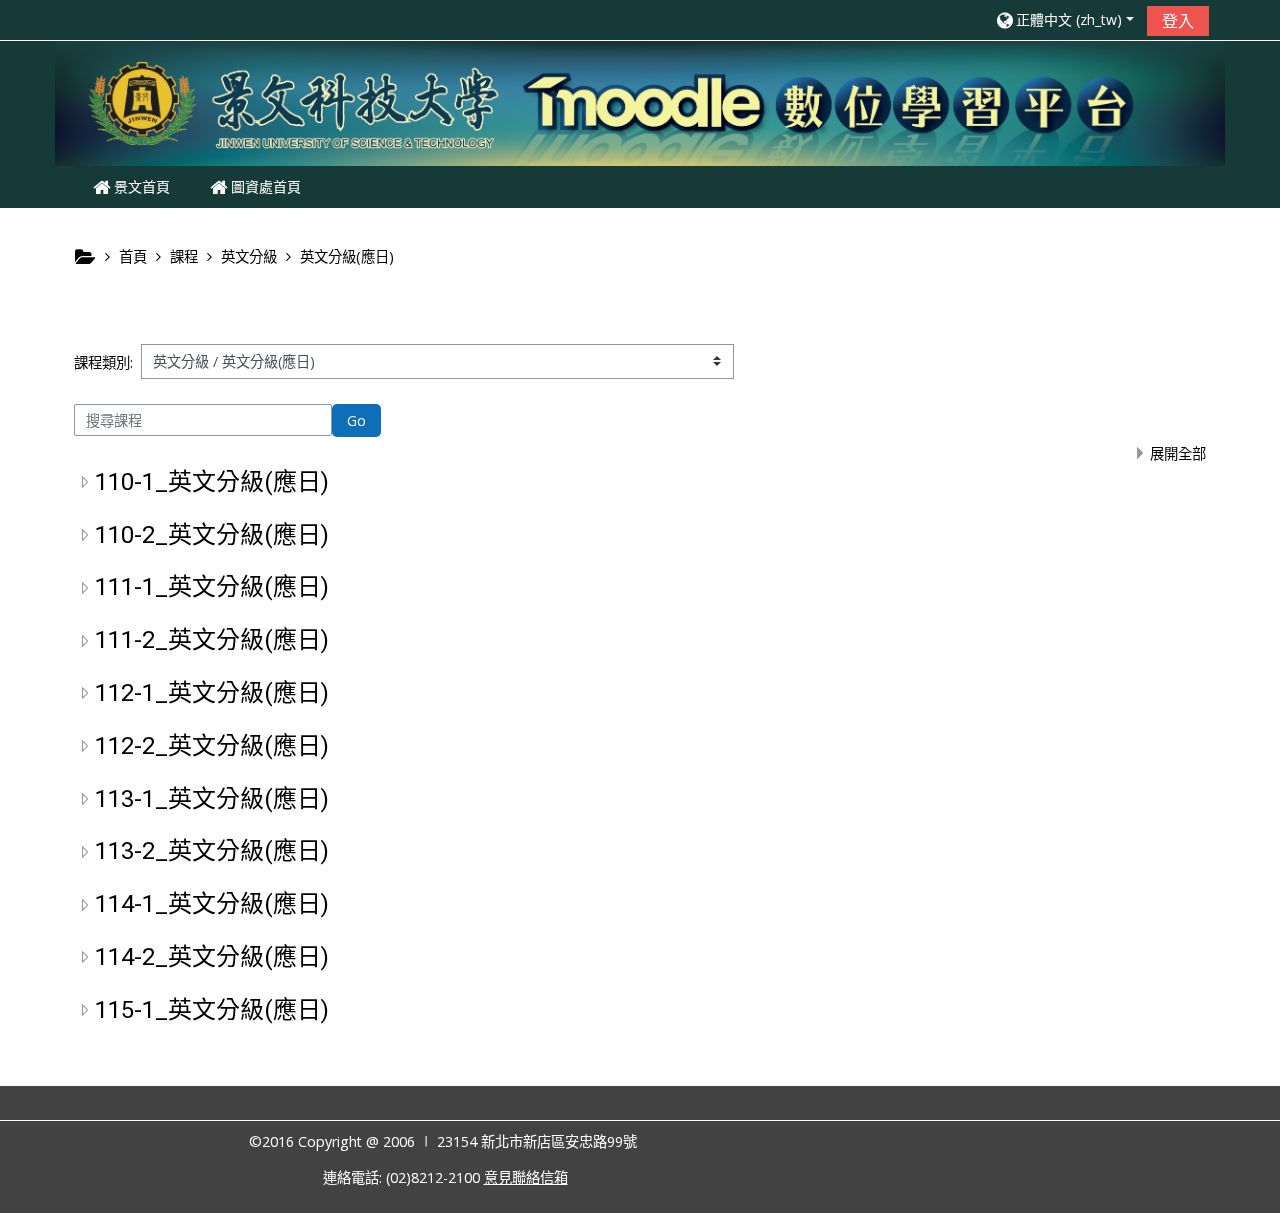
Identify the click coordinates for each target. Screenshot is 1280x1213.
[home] (640, 101)
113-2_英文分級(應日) (212, 851)
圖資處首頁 (264, 186)
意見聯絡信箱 (526, 1177)
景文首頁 (140, 186)
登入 (1178, 21)
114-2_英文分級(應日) (212, 957)
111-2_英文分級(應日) (212, 640)
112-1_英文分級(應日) (212, 693)
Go (356, 420)
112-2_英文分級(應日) (212, 746)
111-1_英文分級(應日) (212, 587)
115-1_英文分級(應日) (212, 1010)
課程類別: (103, 362)
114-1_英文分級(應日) (212, 904)
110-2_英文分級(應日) (212, 535)
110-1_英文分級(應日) (212, 482)
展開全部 (1178, 453)
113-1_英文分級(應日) (212, 799)
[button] (1064, 19)
